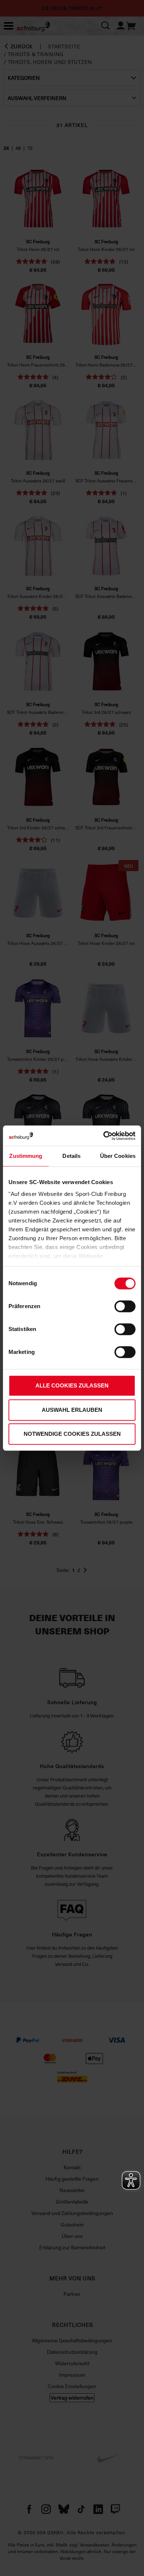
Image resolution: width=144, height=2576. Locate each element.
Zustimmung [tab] (26, 1156)
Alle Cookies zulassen (72, 1385)
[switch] (125, 1306)
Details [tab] (71, 1156)
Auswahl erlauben (72, 1410)
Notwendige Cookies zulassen (72, 1434)
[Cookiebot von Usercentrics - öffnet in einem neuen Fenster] (104, 1136)
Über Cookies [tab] (118, 1156)
